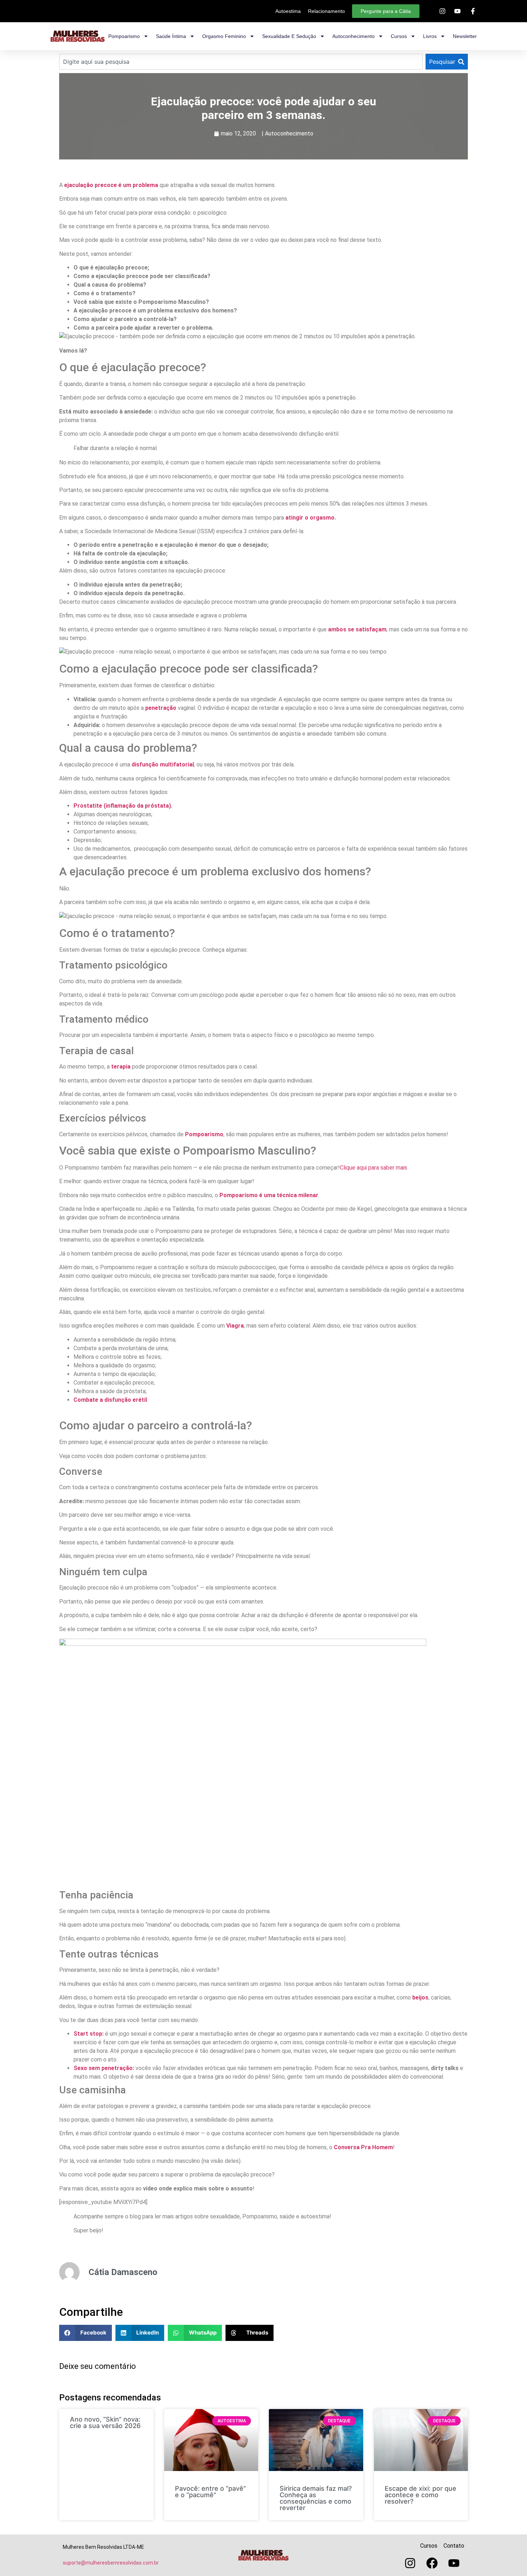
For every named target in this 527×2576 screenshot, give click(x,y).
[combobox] (241, 62)
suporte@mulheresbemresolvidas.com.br (111, 2563)
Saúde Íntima (171, 36)
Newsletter (465, 36)
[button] (86, 2333)
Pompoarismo (124, 36)
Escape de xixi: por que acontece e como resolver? (421, 2495)
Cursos (399, 36)
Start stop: (89, 2034)
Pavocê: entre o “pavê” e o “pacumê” (210, 2492)
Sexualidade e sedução (289, 36)
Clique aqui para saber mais (374, 1168)
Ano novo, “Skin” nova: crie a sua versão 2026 (105, 2422)
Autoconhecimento (353, 36)
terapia (121, 1067)
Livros (430, 36)
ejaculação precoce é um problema (111, 185)
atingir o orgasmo (310, 518)
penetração (161, 708)
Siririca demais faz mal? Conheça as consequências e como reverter (316, 2498)
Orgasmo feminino (224, 36)
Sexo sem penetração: (104, 2068)
